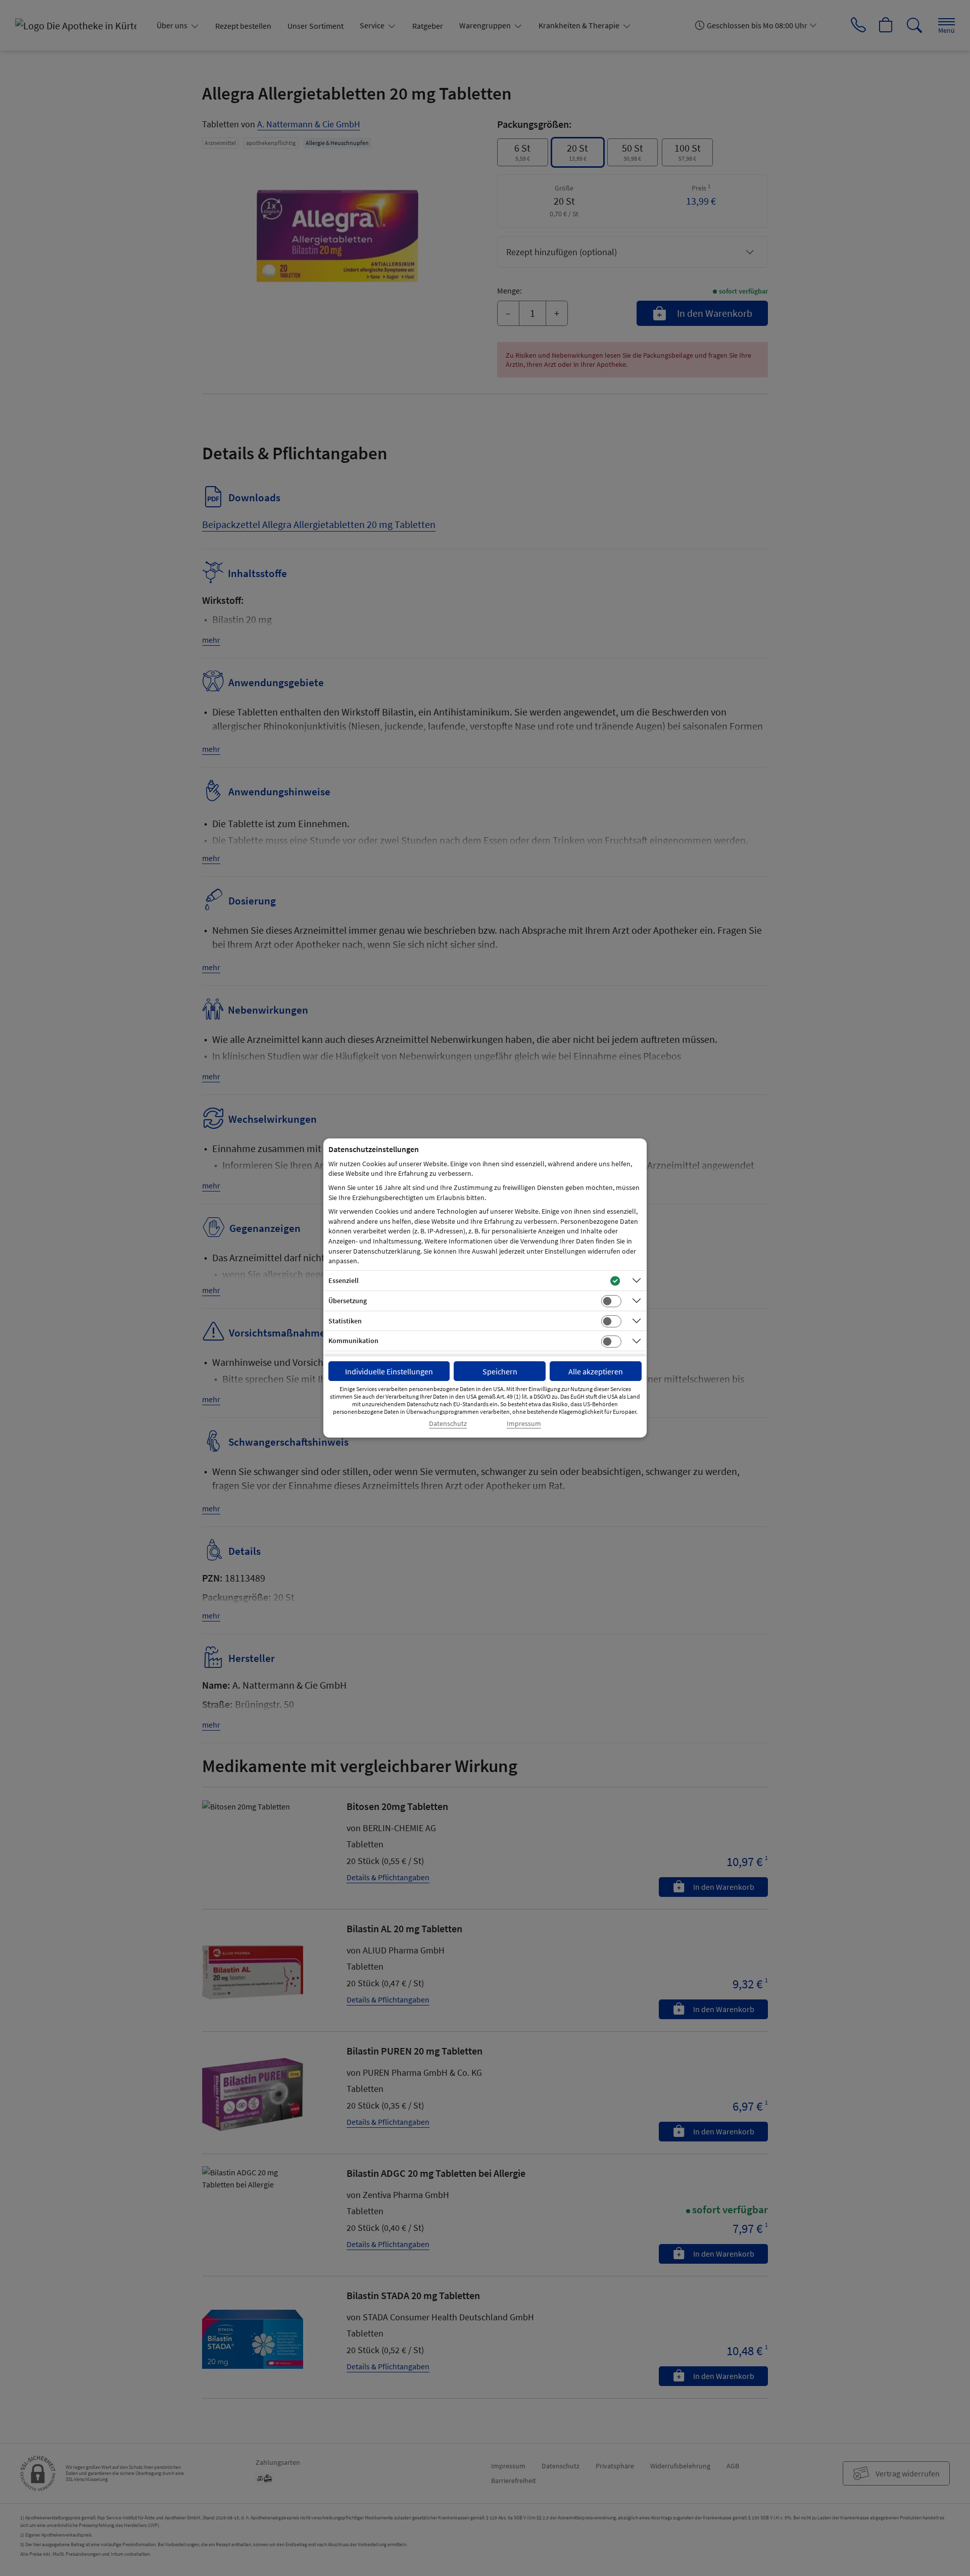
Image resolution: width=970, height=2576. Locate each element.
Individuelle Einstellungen (389, 1371)
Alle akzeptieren (596, 1371)
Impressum (524, 1424)
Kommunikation (353, 1341)
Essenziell (344, 1280)
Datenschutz (448, 1424)
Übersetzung (348, 1301)
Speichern (500, 1371)
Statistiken (345, 1321)
